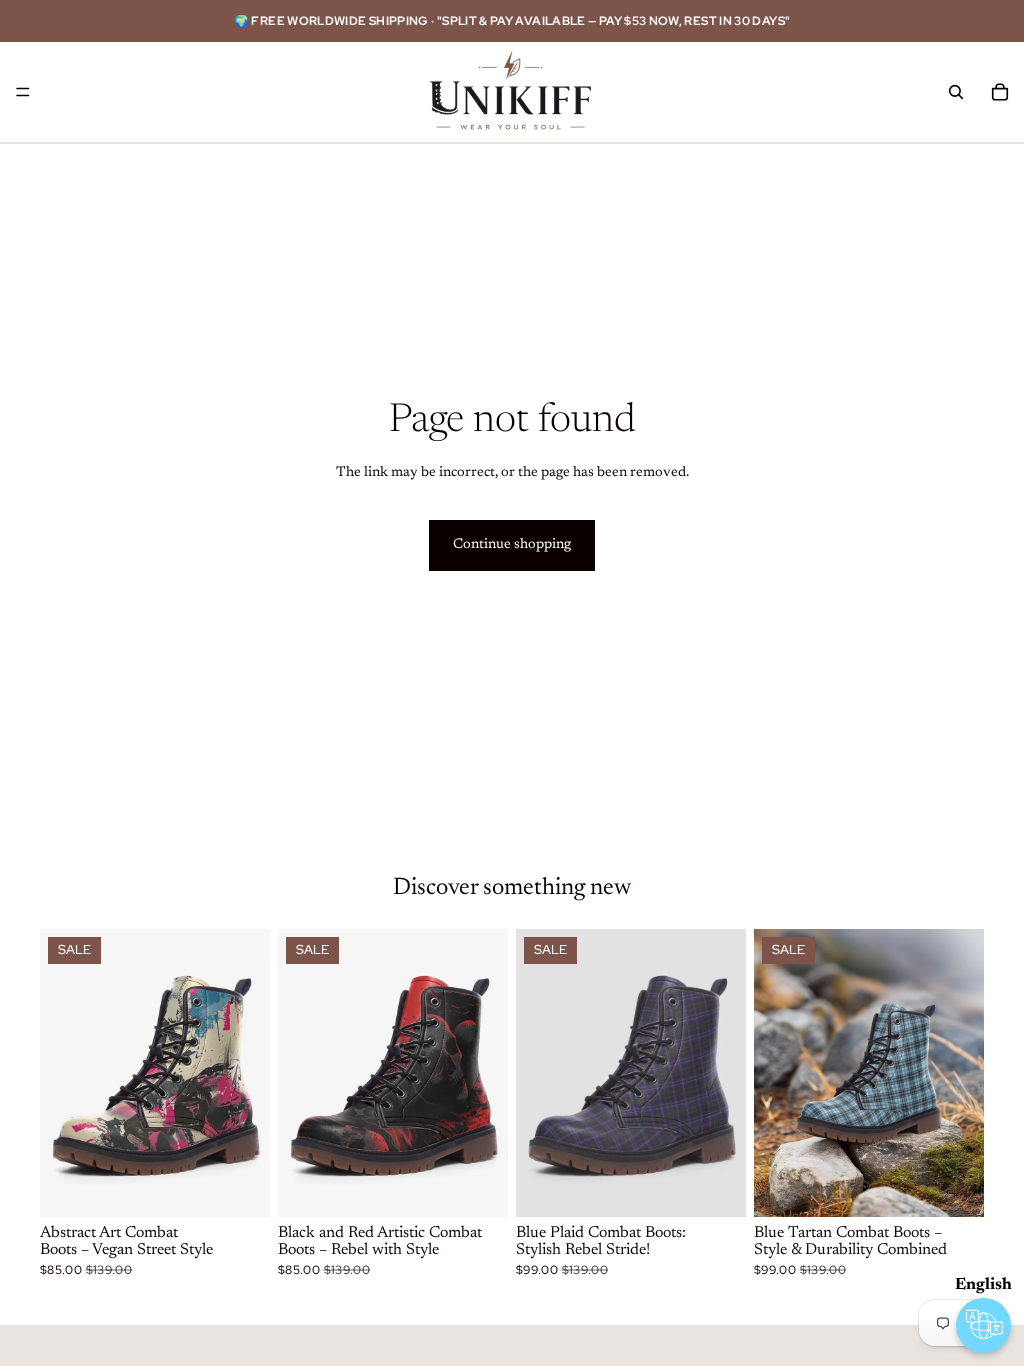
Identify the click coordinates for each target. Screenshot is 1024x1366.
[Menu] (23, 92)
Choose (256, 1185)
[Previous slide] (62, 1073)
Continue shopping (512, 545)
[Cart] (1000, 92)
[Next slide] (248, 1073)
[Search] (956, 92)
